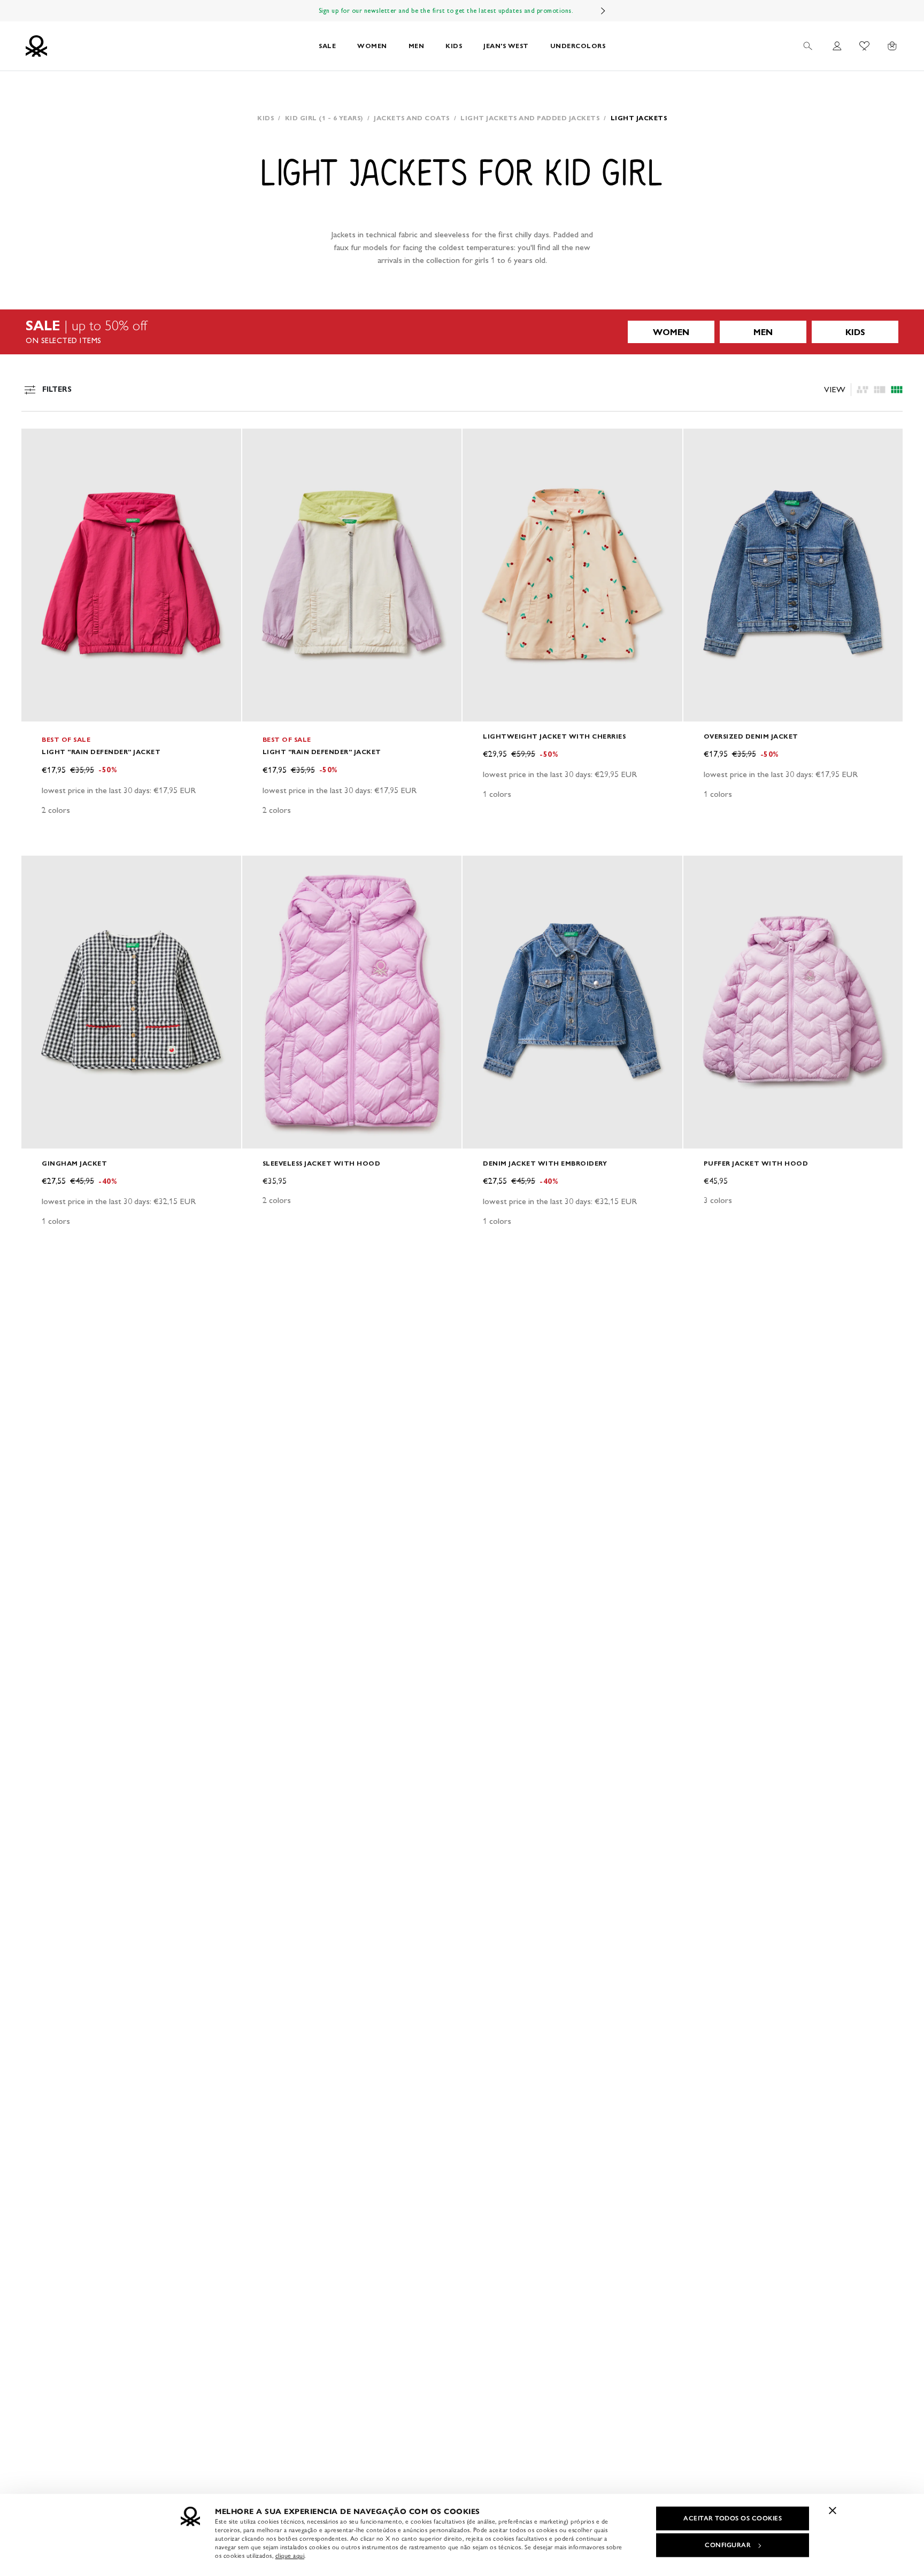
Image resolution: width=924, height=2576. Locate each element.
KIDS (454, 46)
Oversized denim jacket (751, 736)
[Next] (603, 11)
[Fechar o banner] (833, 2510)
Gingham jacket (74, 1163)
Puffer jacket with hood (756, 1163)
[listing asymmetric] (863, 390)
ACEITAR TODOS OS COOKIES (733, 2518)
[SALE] (462, 332)
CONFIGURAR (728, 2545)
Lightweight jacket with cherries (554, 736)
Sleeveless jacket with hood (322, 1163)
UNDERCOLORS (578, 46)
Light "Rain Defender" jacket (101, 752)
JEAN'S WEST (506, 46)
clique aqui (290, 2556)
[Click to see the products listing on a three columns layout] (897, 390)
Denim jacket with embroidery (545, 1163)
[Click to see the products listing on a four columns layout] (880, 390)
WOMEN (372, 46)
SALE (327, 46)
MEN (417, 46)
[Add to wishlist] (38, 443)
